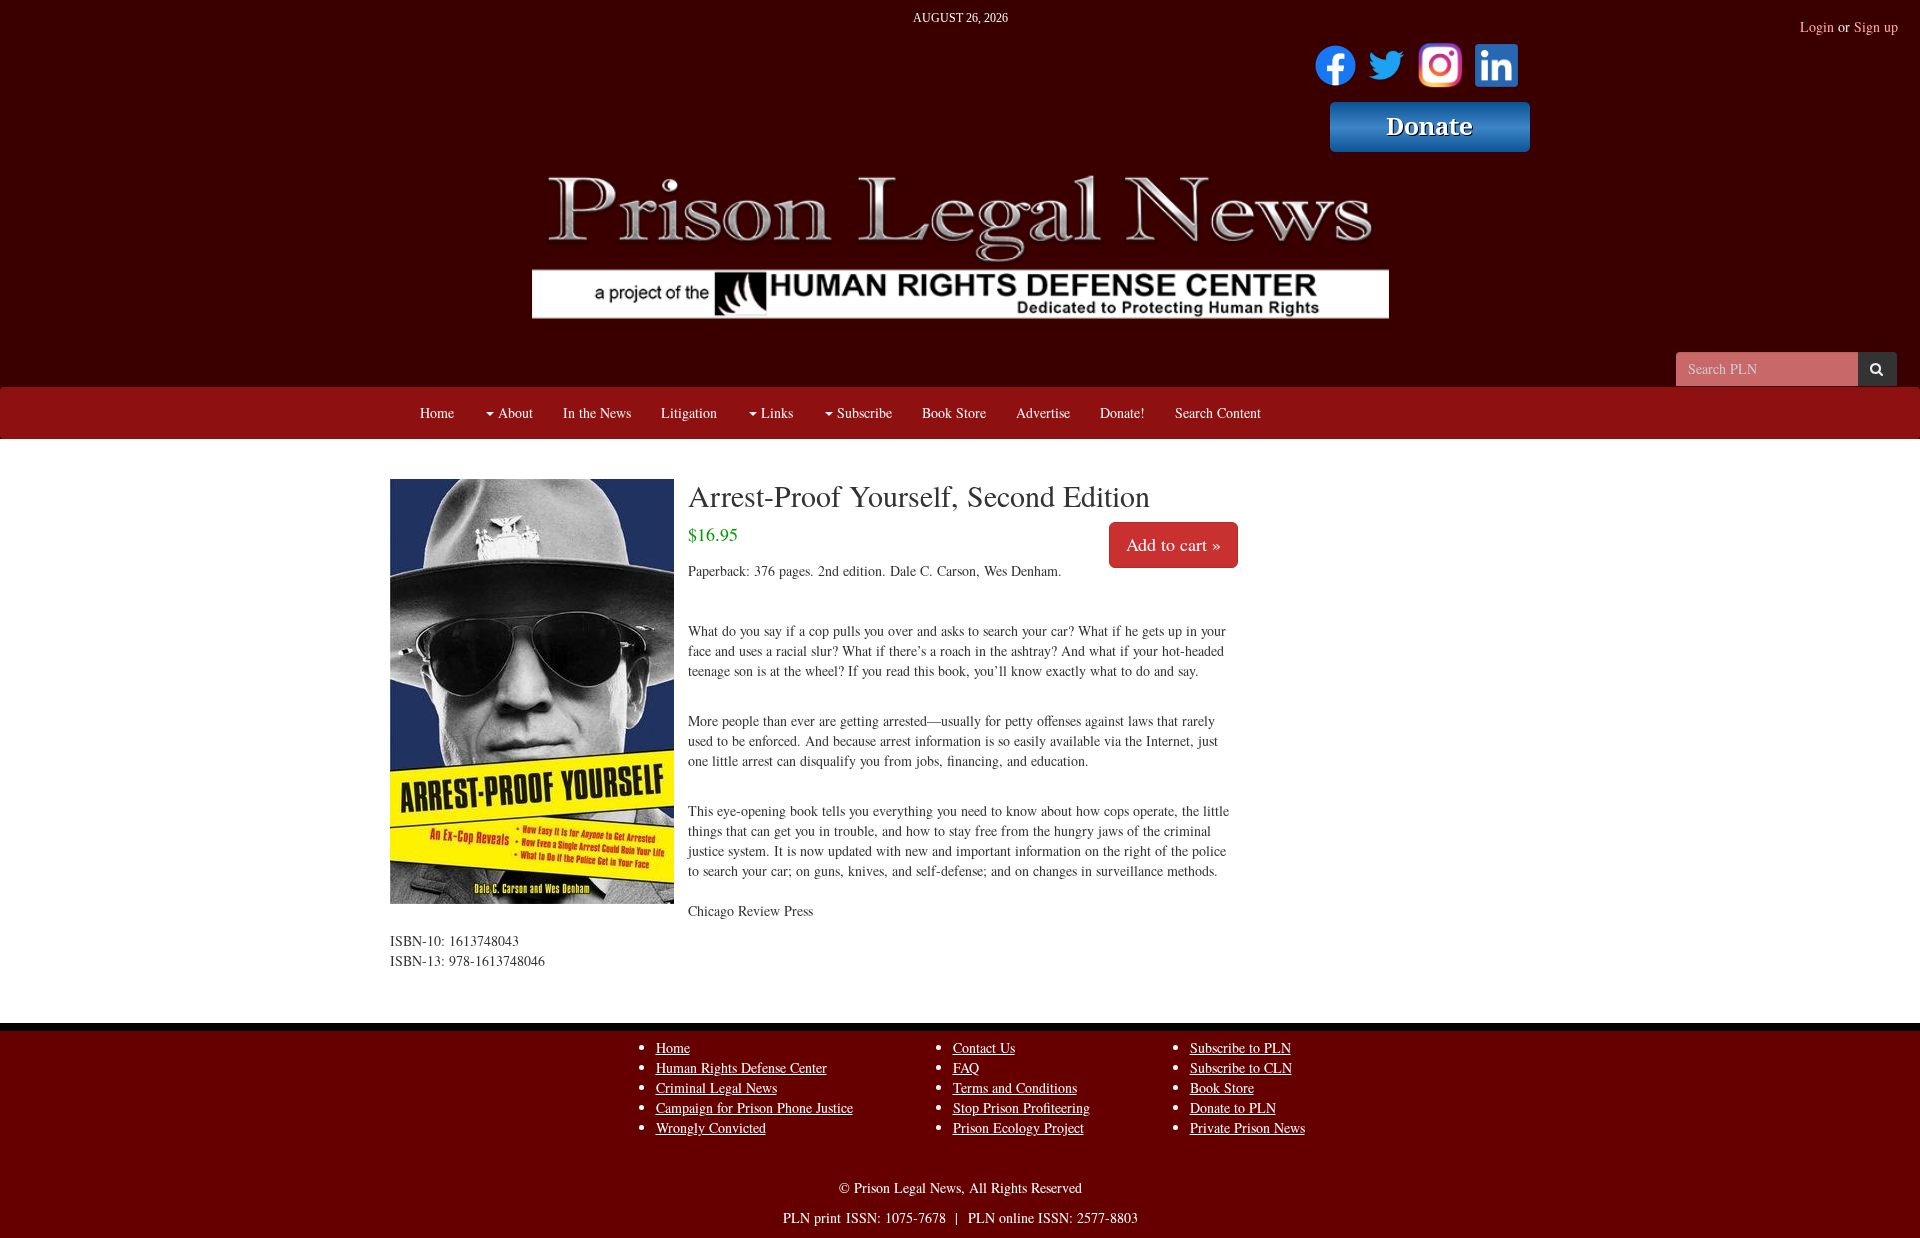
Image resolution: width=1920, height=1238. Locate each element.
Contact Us (984, 1047)
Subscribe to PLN (1240, 1047)
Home (437, 412)
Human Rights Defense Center (741, 1067)
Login (1817, 26)
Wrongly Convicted (711, 1127)
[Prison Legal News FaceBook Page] (1335, 58)
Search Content (1218, 412)
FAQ (966, 1067)
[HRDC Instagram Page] (1440, 58)
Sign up (1876, 26)
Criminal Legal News (716, 1087)
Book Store (954, 412)
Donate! (1122, 412)
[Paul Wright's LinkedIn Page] (1496, 58)
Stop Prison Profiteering (1021, 1107)
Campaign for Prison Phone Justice (754, 1107)
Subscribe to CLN (1241, 1067)
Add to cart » (1173, 544)
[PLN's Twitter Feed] (1386, 58)
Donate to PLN (1233, 1107)
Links (775, 412)
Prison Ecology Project (1018, 1127)
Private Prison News (1247, 1127)
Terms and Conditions (1015, 1087)
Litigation (689, 412)
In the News (597, 412)
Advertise (1043, 412)
